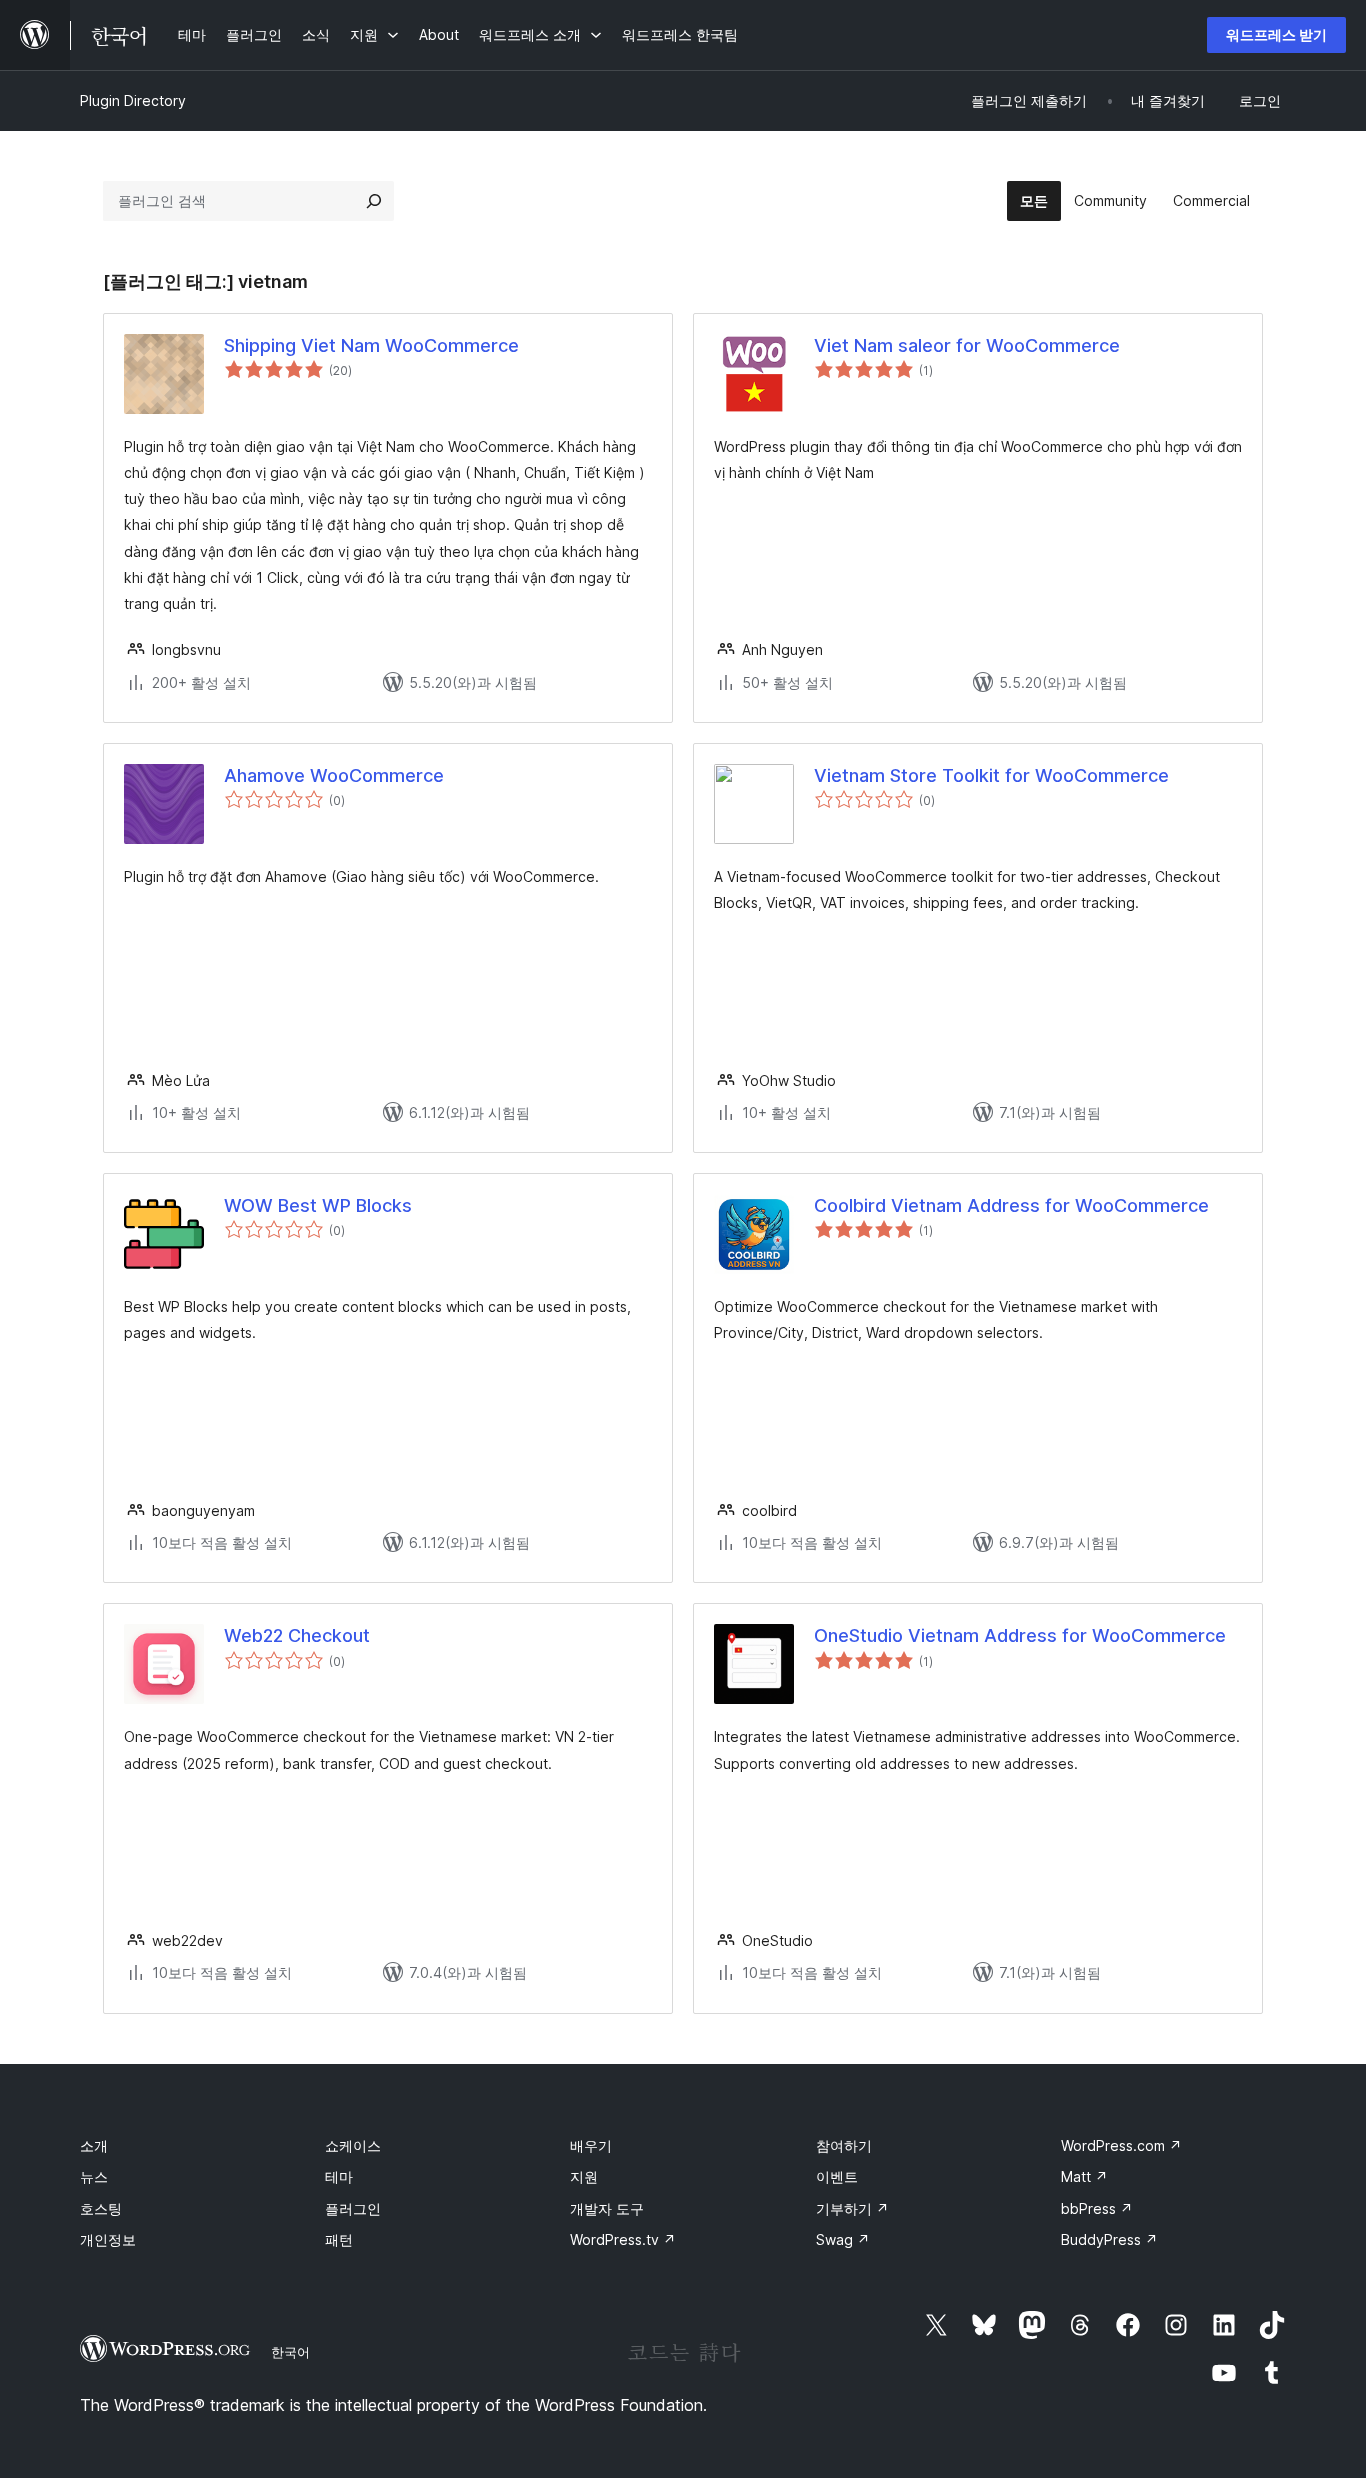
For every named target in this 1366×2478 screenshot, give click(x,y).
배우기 (591, 2145)
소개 (94, 2145)
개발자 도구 (607, 2208)
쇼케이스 (353, 2145)
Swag (843, 2239)
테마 (339, 2176)
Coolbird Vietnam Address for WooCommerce (1011, 1205)
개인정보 (108, 2239)
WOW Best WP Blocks (318, 1205)
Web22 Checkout (297, 1635)
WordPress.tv (623, 2239)
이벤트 (837, 2176)
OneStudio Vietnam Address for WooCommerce (1020, 1635)
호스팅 (101, 2208)
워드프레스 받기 (1276, 34)
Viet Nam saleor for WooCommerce (967, 345)
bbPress (1097, 2208)
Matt (1084, 2176)
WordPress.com (1121, 2145)
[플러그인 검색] (374, 201)
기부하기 (852, 2208)
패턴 (339, 2239)
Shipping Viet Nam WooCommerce (371, 345)
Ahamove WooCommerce (334, 775)
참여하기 (844, 2145)
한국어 (290, 2352)
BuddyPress (1109, 2239)
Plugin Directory (133, 100)
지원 (584, 2176)
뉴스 (94, 2176)
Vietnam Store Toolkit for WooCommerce (991, 775)
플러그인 (353, 2208)
